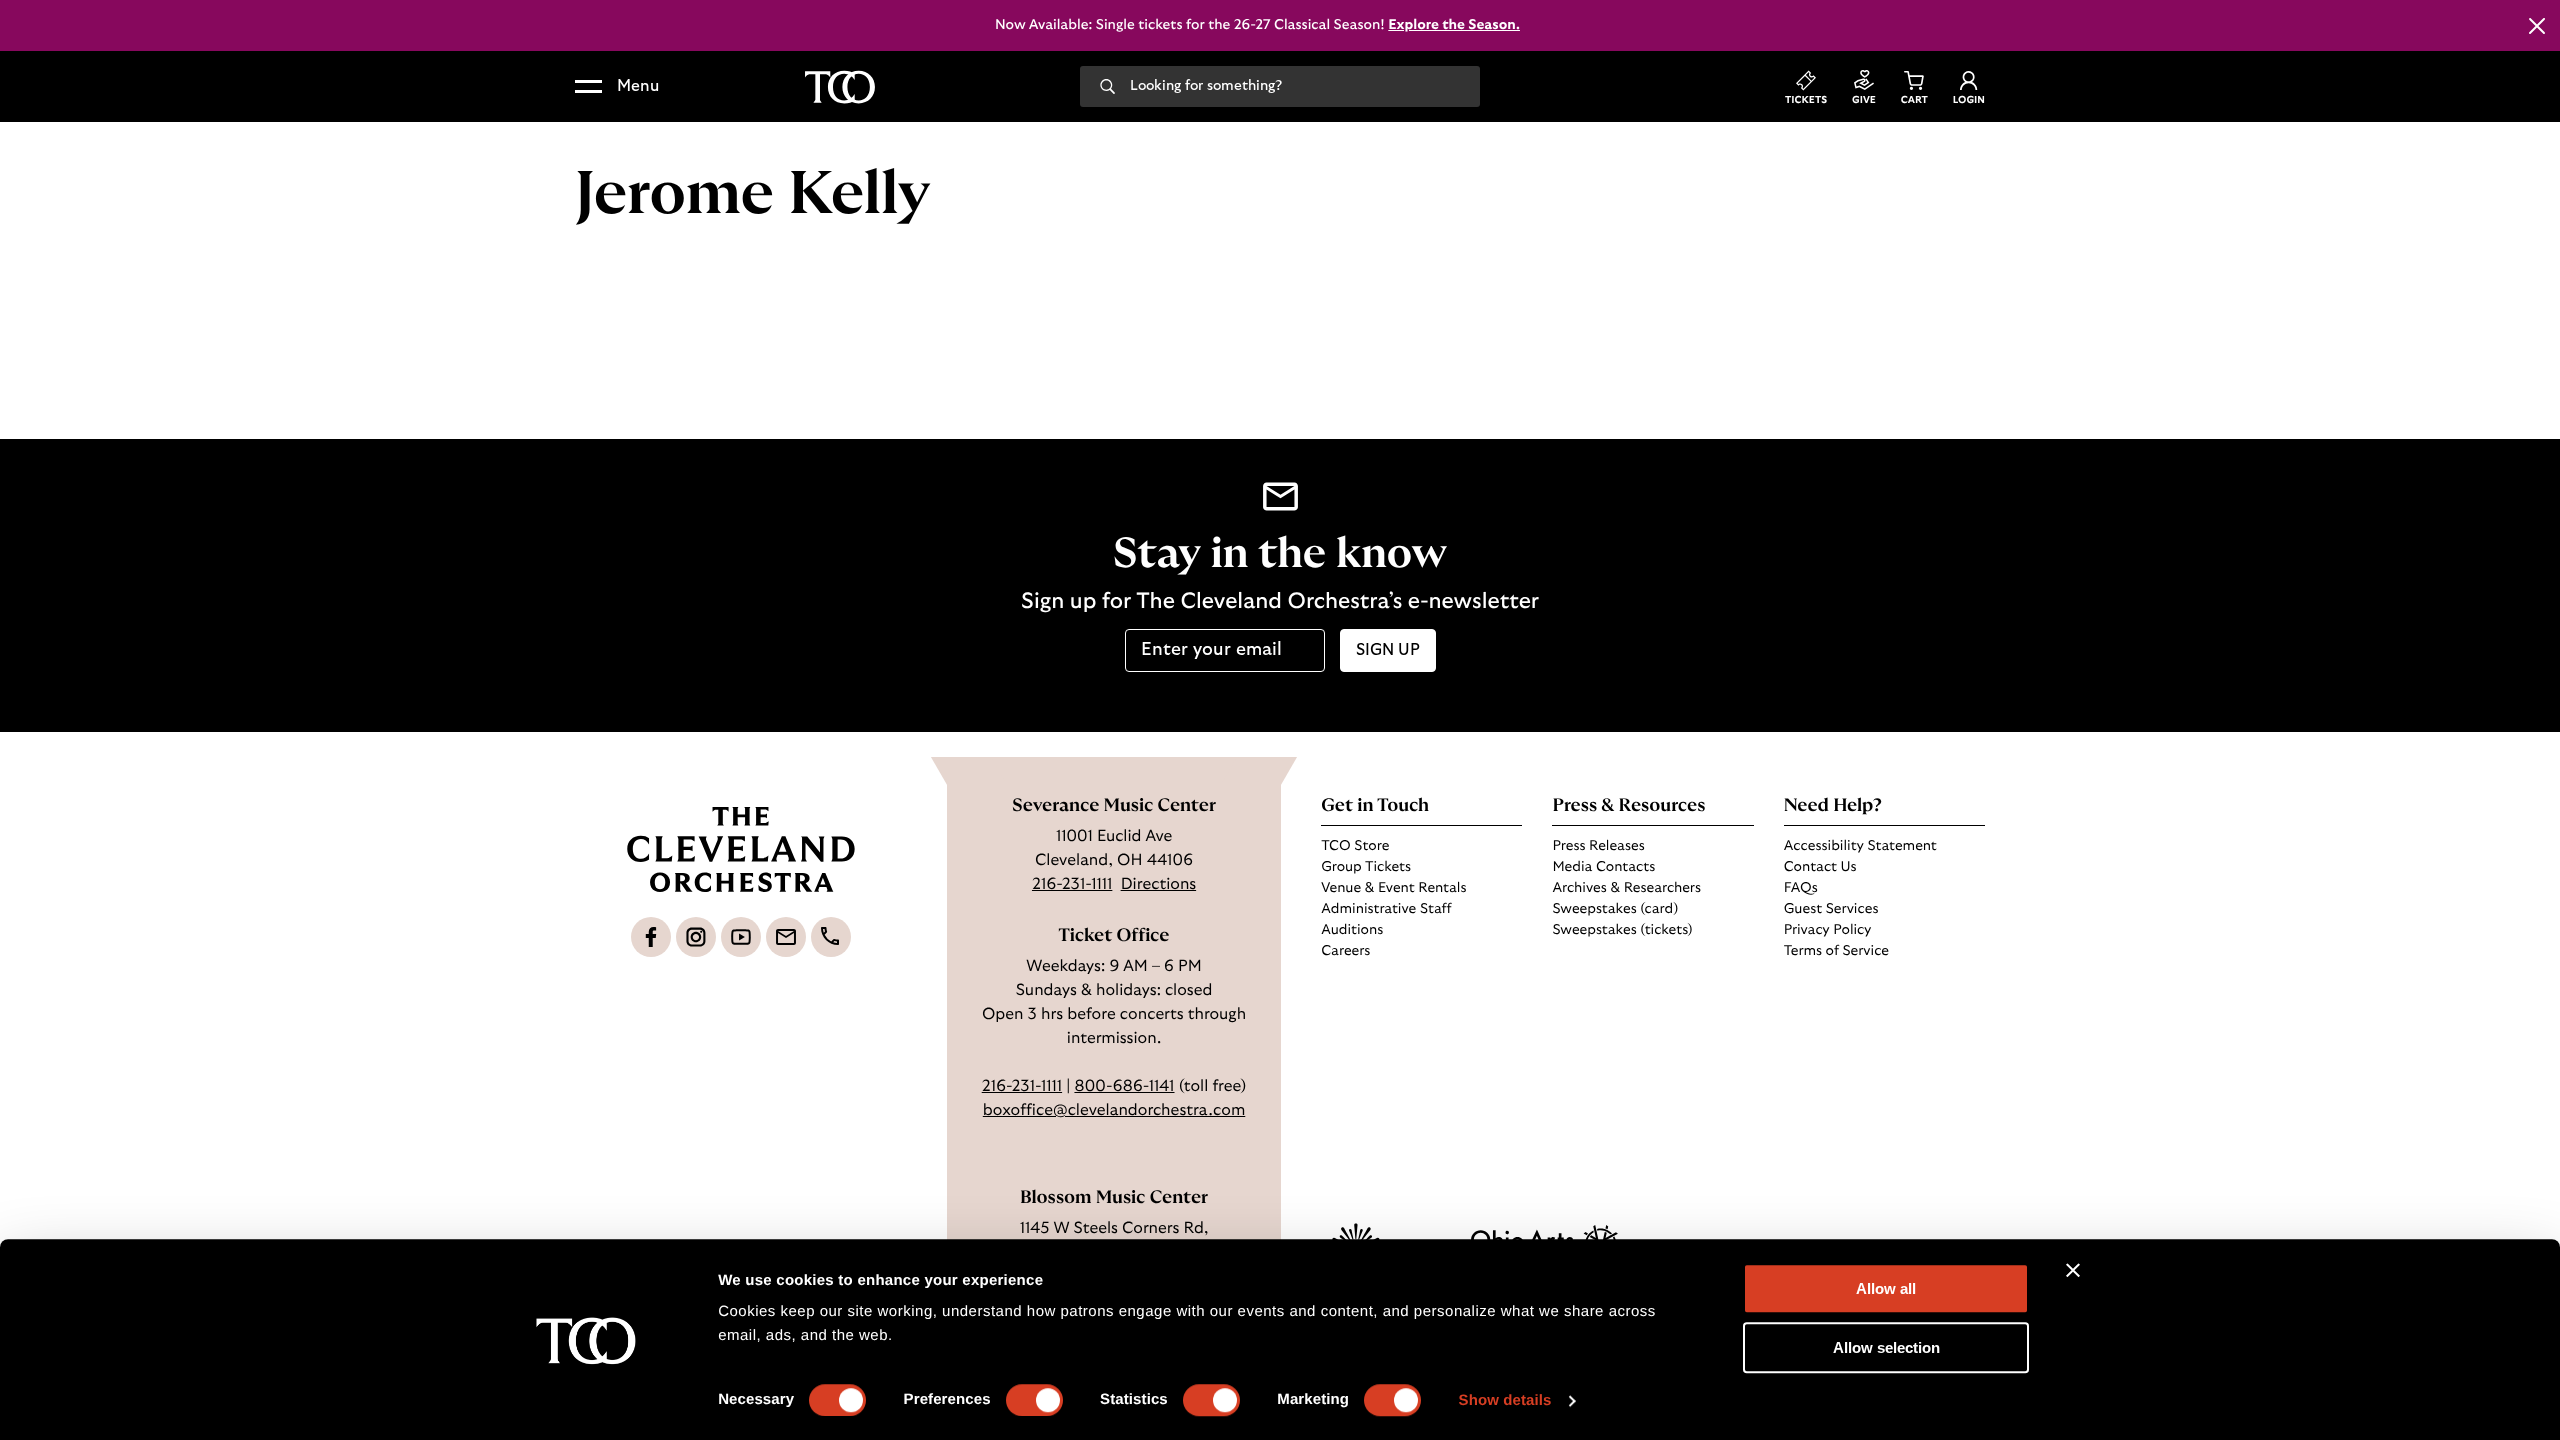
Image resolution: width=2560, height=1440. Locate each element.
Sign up (1388, 650)
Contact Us (1820, 867)
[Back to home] (840, 87)
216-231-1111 (1072, 885)
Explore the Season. (1454, 25)
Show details (1505, 1400)
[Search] (1107, 85)
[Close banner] (2073, 1270)
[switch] (1034, 1400)
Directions (1159, 885)
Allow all (1886, 1288)
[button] (617, 87)
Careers (1345, 951)
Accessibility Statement (1860, 846)
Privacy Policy (1828, 930)
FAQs (1801, 888)
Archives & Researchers (1626, 888)
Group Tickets (1366, 867)
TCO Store (1355, 846)
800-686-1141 (1124, 1087)
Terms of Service (1836, 951)
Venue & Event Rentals (1393, 888)
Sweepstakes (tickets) (1622, 930)
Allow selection (1886, 1347)
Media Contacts (1603, 867)
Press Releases (1598, 846)
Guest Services (1831, 909)
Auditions (1352, 930)
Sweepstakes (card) (1615, 909)
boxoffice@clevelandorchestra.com (1114, 1111)
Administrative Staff (1386, 909)
